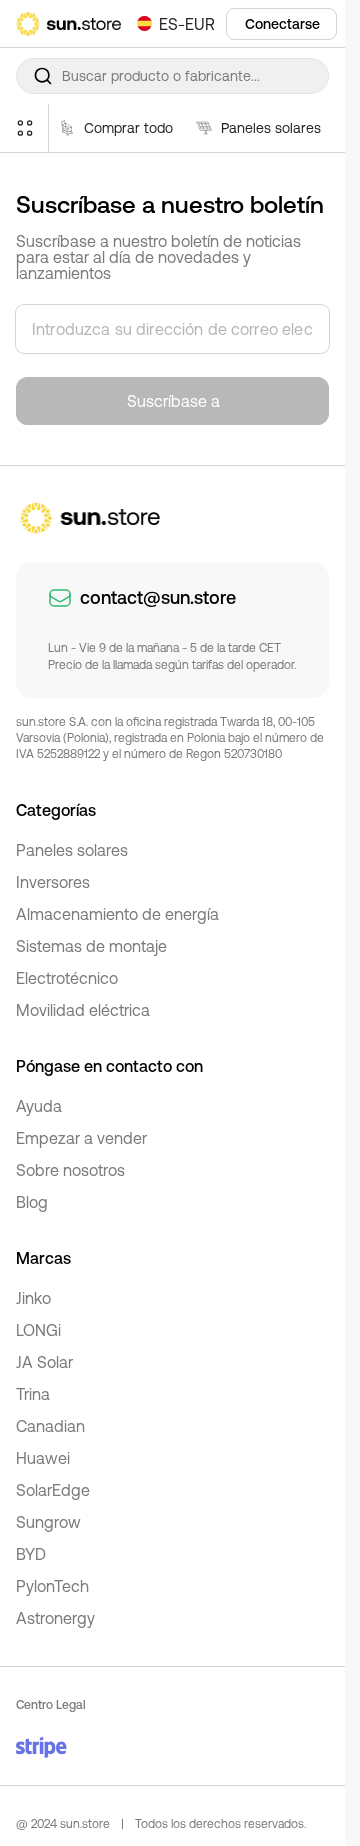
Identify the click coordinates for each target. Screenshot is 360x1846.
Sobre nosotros (70, 1170)
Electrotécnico (67, 978)
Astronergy (55, 1618)
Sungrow (48, 1522)
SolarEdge (53, 1490)
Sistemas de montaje (91, 946)
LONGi (38, 1330)
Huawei (43, 1458)
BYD (31, 1554)
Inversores (53, 882)
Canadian (50, 1426)
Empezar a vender (81, 1138)
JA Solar (44, 1362)
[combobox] (172, 76)
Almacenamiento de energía (117, 914)
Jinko (33, 1298)
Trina (33, 1394)
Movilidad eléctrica (83, 1010)
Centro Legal (51, 1705)
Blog (32, 1202)
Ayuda (39, 1106)
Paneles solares (72, 850)
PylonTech (52, 1586)
